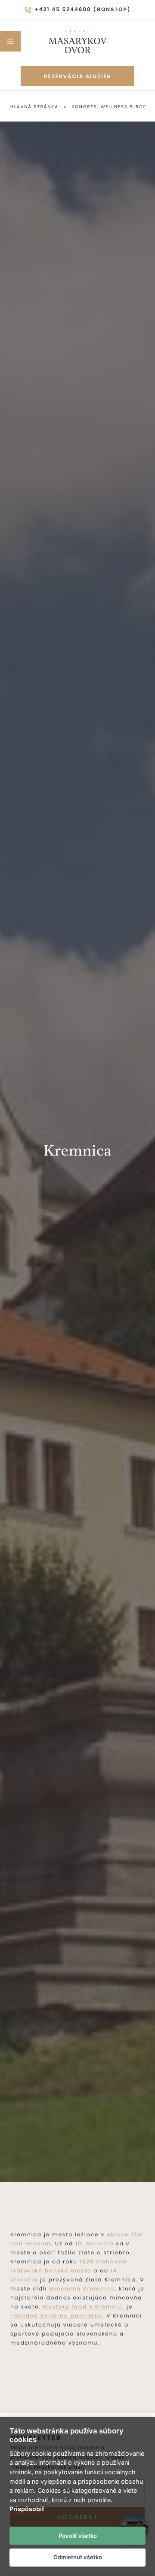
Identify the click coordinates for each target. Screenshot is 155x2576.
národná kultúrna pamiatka (56, 2316)
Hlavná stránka (34, 107)
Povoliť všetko (78, 2536)
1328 (87, 2262)
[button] (10, 41)
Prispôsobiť (27, 2509)
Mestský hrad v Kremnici (84, 2307)
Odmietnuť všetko (78, 2557)
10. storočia (95, 2244)
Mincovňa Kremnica (82, 2289)
